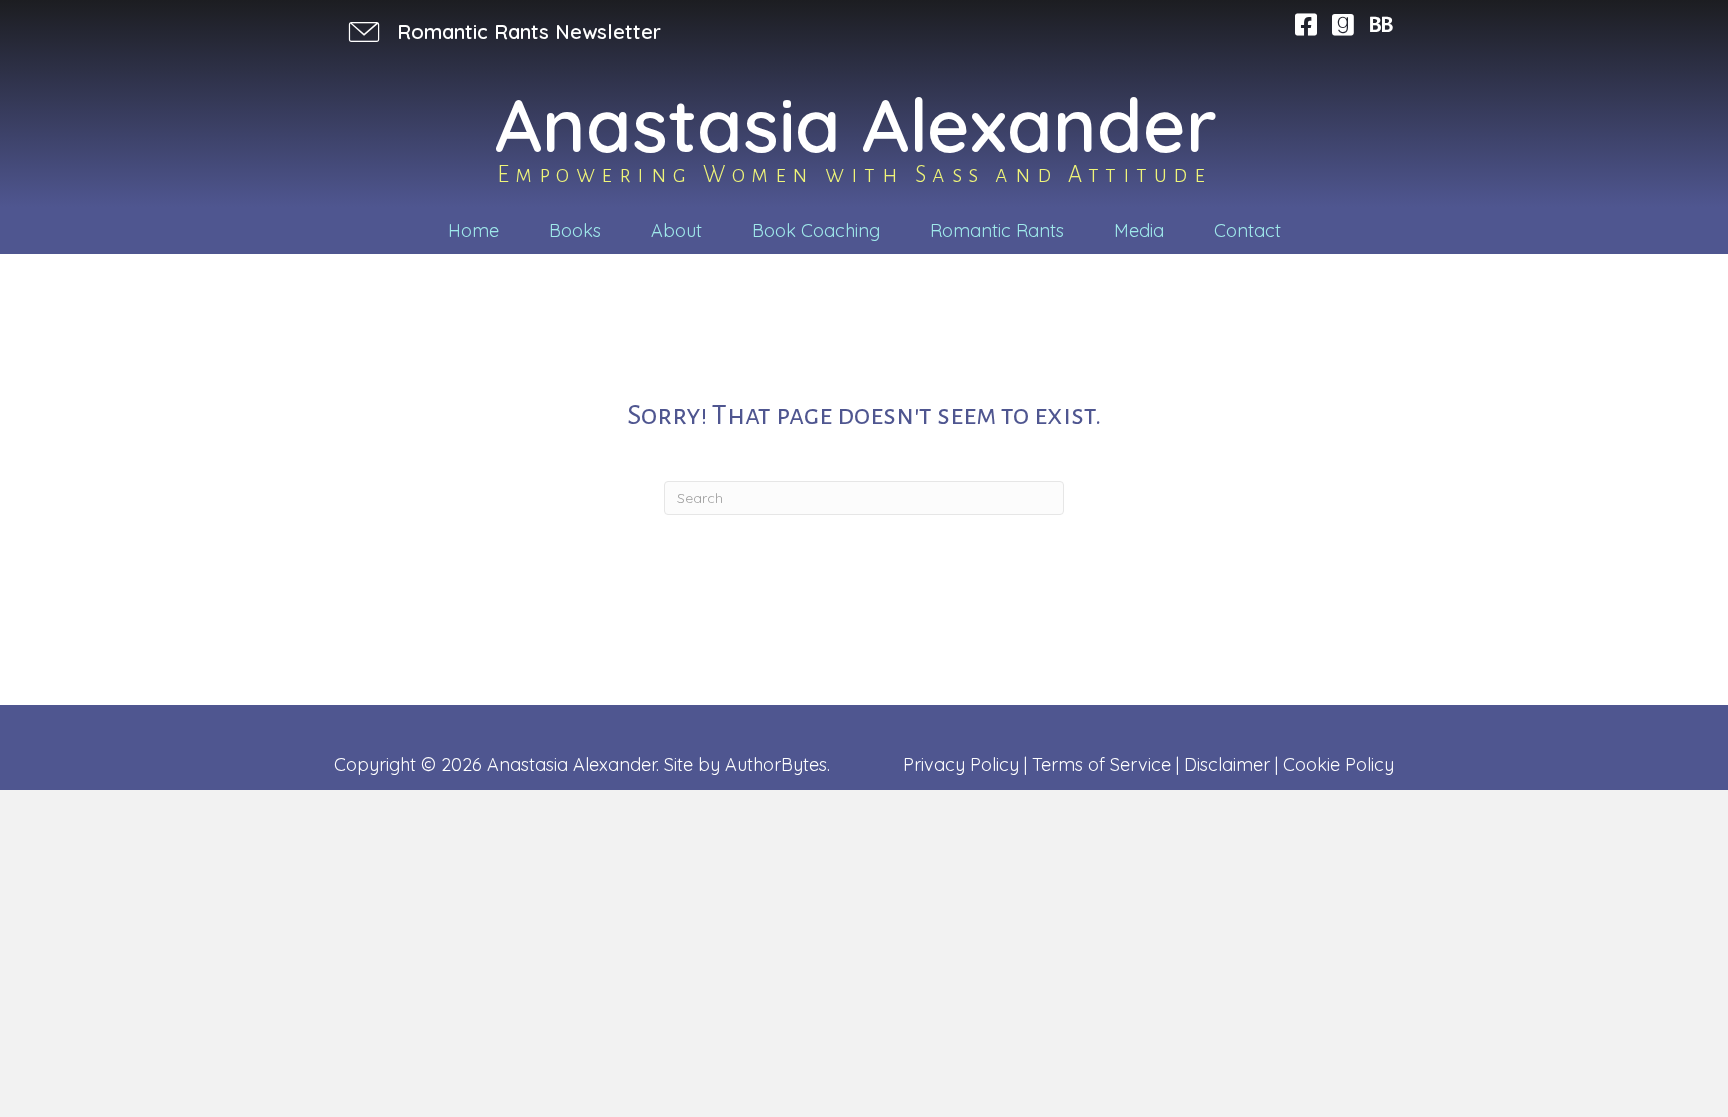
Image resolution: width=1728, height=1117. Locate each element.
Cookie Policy (1338, 764)
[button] (502, 31)
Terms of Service (1101, 764)
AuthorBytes (776, 764)
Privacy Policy (961, 764)
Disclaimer (1227, 764)
